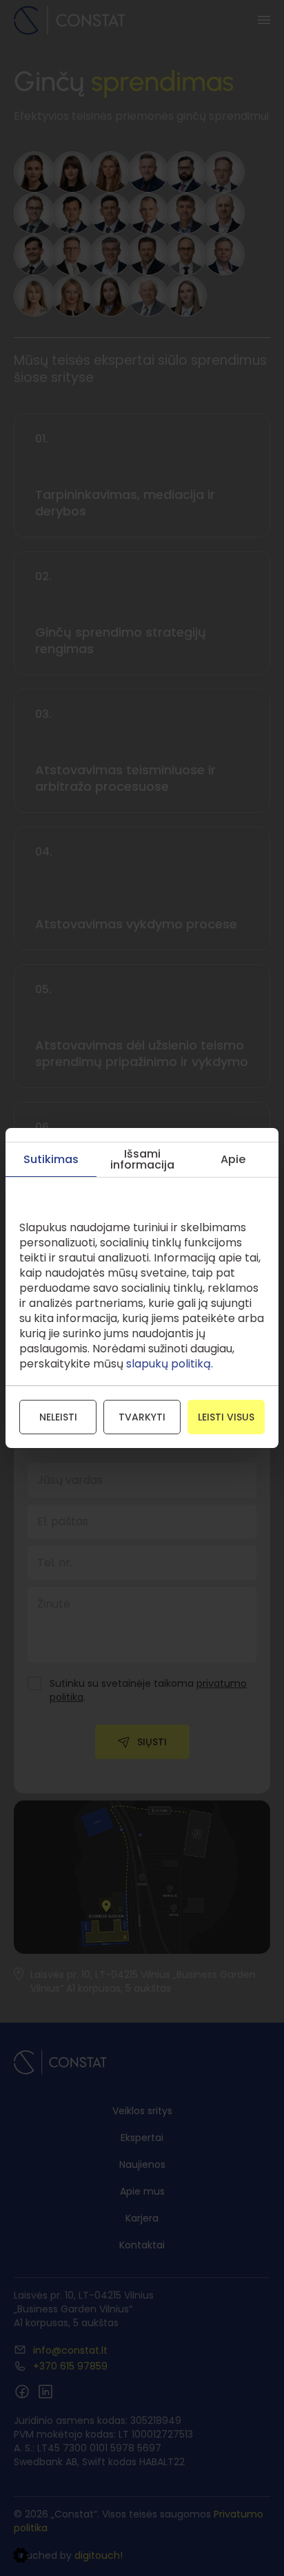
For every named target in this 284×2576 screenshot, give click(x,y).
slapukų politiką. (170, 1364)
